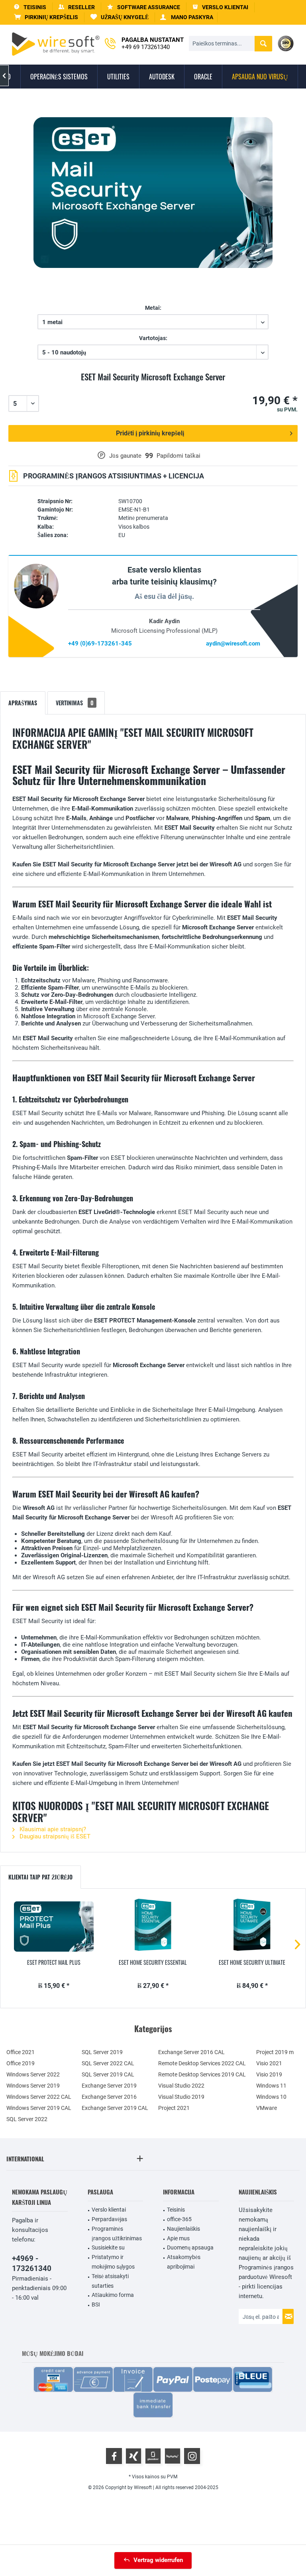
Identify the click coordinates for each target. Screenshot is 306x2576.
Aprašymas (23, 703)
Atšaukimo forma (113, 2295)
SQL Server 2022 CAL (108, 2063)
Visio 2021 (269, 2063)
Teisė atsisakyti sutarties (110, 2281)
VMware (267, 2108)
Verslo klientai (109, 2210)
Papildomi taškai (178, 456)
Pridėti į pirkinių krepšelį (150, 433)
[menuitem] (46, 17)
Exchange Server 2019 (109, 2086)
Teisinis (176, 2210)
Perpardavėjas (109, 2219)
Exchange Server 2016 (109, 2097)
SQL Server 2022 (27, 2119)
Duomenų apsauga (190, 2247)
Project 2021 (174, 2108)
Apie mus (178, 2238)
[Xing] (133, 2456)
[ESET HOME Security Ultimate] (252, 1927)
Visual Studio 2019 (181, 2097)
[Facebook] (114, 2456)
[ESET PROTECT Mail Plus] (54, 1927)
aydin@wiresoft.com (233, 644)
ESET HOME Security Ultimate (252, 1962)
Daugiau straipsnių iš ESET (54, 1836)
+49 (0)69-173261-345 (100, 644)
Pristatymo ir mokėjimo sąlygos (113, 2262)
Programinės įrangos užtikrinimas (117, 2234)
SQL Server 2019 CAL (108, 2074)
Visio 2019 (269, 2074)
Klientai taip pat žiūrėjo (40, 1877)
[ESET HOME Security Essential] (153, 1927)
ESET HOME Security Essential (153, 1962)
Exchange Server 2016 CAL (191, 2052)
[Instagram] (192, 2456)
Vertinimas (75, 703)
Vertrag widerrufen (158, 2560)
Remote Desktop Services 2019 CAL (202, 2074)
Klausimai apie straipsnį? (52, 1829)
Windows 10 (271, 2097)
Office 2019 (21, 2063)
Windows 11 (271, 2086)
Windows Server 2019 (33, 2086)
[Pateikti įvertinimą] (153, 386)
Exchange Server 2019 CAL (115, 2108)
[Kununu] (173, 2456)
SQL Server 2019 (102, 2052)
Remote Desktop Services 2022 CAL (202, 2063)
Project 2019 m (275, 2052)
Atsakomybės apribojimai (184, 2262)
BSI (96, 2304)
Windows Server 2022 (33, 2074)
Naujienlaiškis (183, 2229)
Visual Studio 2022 (181, 2086)
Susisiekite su (108, 2247)
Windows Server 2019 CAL (39, 2108)
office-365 (179, 2219)
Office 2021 (21, 2052)
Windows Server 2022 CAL (39, 2097)
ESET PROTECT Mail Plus (54, 1962)
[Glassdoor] (153, 2456)
